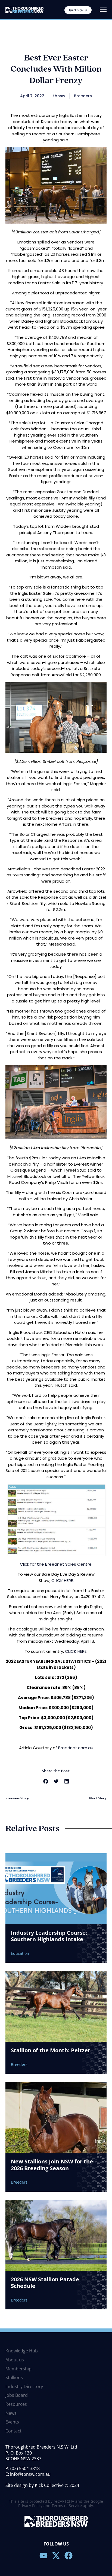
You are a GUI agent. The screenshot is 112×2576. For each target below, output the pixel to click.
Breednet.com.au (76, 1748)
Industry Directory (24, 2387)
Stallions (14, 2378)
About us (15, 2360)
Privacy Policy (30, 2506)
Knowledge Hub (22, 2351)
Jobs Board (17, 2395)
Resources (16, 2404)
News (11, 2413)
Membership (18, 2369)
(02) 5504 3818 (25, 2468)
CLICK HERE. (63, 1580)
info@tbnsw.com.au (30, 2474)
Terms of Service (67, 2506)
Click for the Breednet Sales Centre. (56, 1564)
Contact (13, 2431)
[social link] (43, 2556)
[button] (46, 1781)
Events (12, 2422)
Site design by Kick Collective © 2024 (42, 2485)
